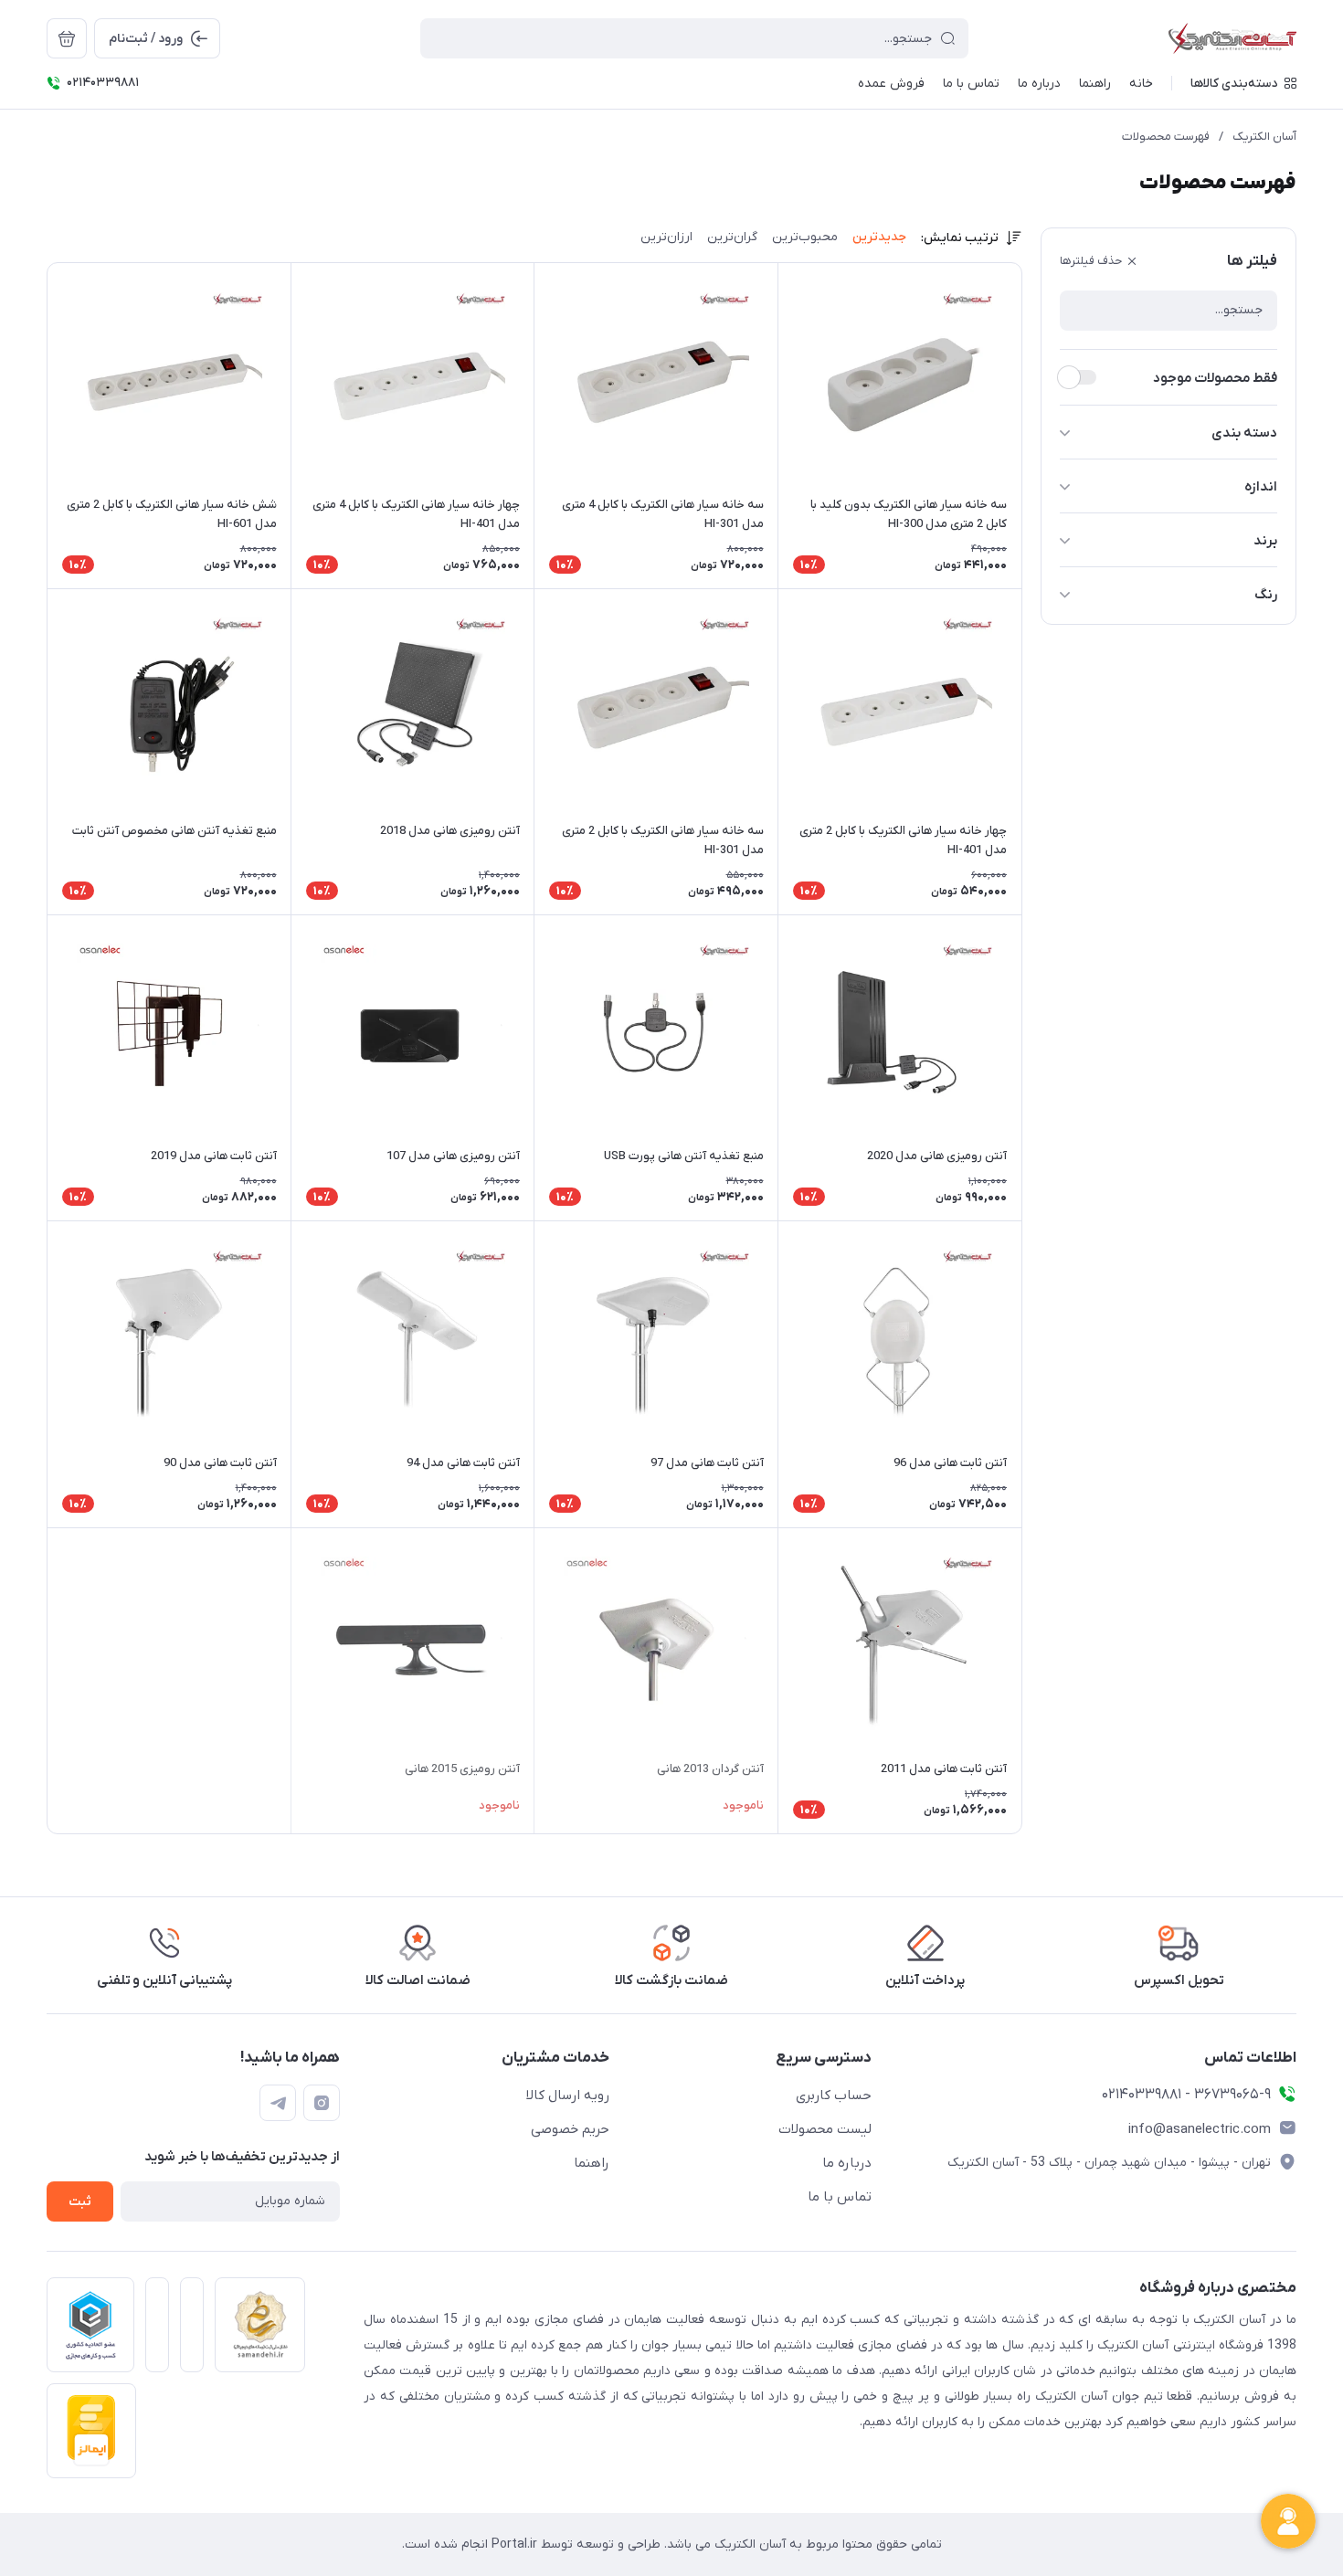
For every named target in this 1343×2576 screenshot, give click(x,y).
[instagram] (322, 2103)
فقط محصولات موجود (1215, 378)
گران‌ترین (732, 237)
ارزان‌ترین (666, 237)
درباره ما (847, 2163)
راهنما (592, 2163)
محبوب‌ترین (805, 237)
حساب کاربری (834, 2096)
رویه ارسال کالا (568, 2096)
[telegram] (278, 2103)
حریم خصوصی (570, 2129)
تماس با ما (840, 2197)
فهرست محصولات (1166, 137)
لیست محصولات (825, 2129)
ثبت (80, 2202)
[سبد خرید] (67, 38)
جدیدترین (879, 237)
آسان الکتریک (1264, 137)
